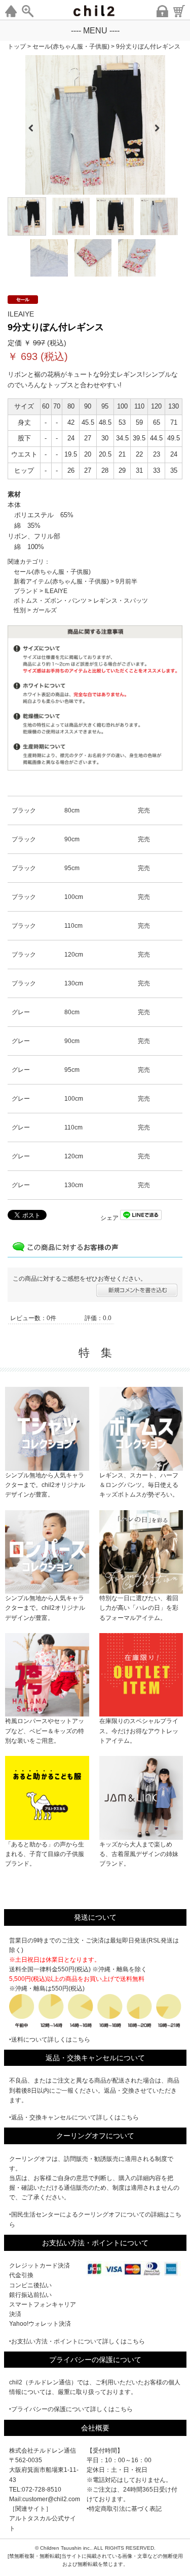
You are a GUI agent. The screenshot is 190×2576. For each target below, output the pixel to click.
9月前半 (126, 581)
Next (161, 125)
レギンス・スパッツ (121, 601)
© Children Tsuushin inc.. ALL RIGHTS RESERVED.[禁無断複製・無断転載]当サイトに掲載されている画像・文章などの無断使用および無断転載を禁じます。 (95, 2556)
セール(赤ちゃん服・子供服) (52, 572)
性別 (20, 610)
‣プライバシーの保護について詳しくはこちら (71, 2409)
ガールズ (45, 610)
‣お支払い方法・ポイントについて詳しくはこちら (77, 2341)
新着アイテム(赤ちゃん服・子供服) (61, 581)
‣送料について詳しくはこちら (50, 2040)
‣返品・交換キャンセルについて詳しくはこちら (74, 2117)
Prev (31, 125)
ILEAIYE (56, 591)
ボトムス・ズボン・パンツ (50, 601)
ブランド (26, 591)
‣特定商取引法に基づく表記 (124, 2509)
